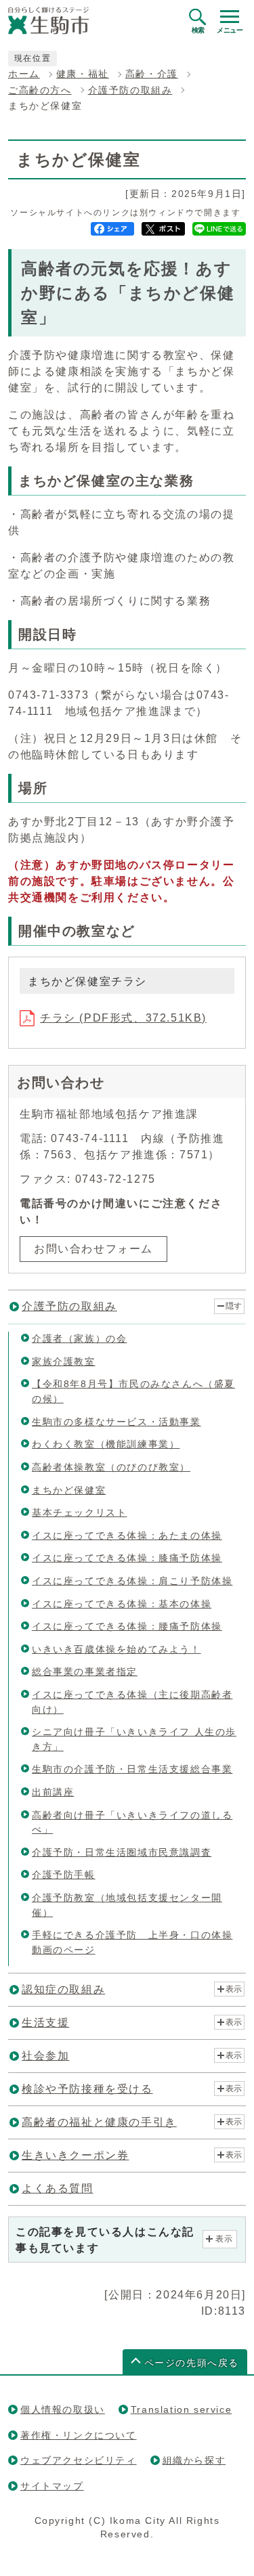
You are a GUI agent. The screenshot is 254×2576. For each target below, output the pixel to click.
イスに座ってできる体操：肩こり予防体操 (132, 1581)
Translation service (181, 2409)
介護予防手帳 (64, 1875)
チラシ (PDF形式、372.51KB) (123, 1018)
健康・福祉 (83, 74)
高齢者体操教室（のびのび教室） (111, 1467)
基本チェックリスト (79, 1512)
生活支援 (45, 2023)
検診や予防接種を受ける (87, 2089)
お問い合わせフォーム (93, 1249)
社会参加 (45, 2056)
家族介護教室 (64, 1361)
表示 (234, 1989)
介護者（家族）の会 (79, 1338)
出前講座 (53, 1792)
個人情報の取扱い (63, 2409)
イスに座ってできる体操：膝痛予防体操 (127, 1558)
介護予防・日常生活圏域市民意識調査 (122, 1852)
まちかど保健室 (69, 1490)
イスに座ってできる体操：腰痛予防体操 (127, 1626)
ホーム (24, 74)
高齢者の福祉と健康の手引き (99, 2122)
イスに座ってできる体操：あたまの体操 (127, 1535)
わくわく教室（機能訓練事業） (106, 1444)
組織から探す (194, 2460)
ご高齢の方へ (40, 90)
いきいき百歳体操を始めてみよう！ (117, 1649)
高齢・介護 (152, 74)
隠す (234, 1306)
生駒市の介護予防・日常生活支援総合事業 (132, 1769)
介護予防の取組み (130, 90)
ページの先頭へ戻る (192, 2363)
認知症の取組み (63, 1989)
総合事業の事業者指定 (85, 1672)
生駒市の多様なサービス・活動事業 (117, 1422)
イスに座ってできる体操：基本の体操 (122, 1604)
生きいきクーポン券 (75, 2155)
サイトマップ (52, 2486)
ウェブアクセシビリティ (79, 2460)
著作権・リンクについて (79, 2435)
